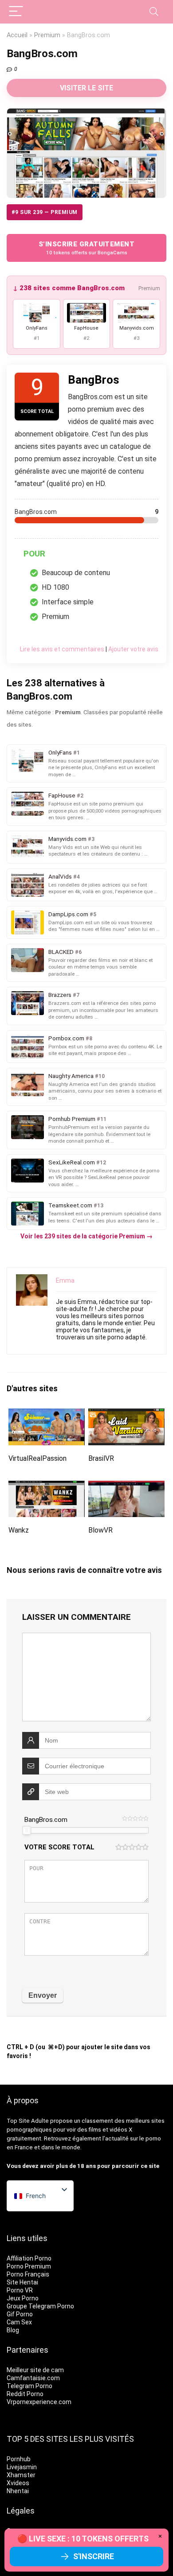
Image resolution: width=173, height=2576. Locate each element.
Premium (47, 35)
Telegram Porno (29, 2386)
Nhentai (18, 2491)
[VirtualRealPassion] (47, 1414)
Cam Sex (19, 2322)
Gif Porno (20, 2314)
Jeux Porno (23, 2298)
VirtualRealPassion (37, 1458)
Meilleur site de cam (35, 2370)
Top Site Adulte (28, 2121)
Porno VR (20, 2290)
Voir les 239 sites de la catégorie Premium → (86, 1236)
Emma (65, 1280)
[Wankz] (47, 1487)
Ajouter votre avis (133, 649)
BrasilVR (101, 1458)
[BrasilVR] (127, 1414)
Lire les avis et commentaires (62, 649)
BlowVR (100, 1530)
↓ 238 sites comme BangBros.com (69, 288)
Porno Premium (29, 2266)
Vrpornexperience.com (39, 2402)
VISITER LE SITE (86, 88)
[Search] (154, 12)
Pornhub (19, 2459)
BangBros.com (46, 1820)
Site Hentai (22, 2282)
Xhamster (21, 2475)
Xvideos (18, 2483)
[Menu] (16, 12)
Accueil (17, 35)
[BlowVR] (127, 1487)
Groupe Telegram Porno (40, 2306)
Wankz (19, 1530)
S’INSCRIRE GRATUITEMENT (86, 248)
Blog (13, 2330)
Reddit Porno (25, 2394)
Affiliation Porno (29, 2258)
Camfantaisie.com (33, 2378)
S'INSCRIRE (94, 2556)
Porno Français (28, 2274)
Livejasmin (22, 2467)
